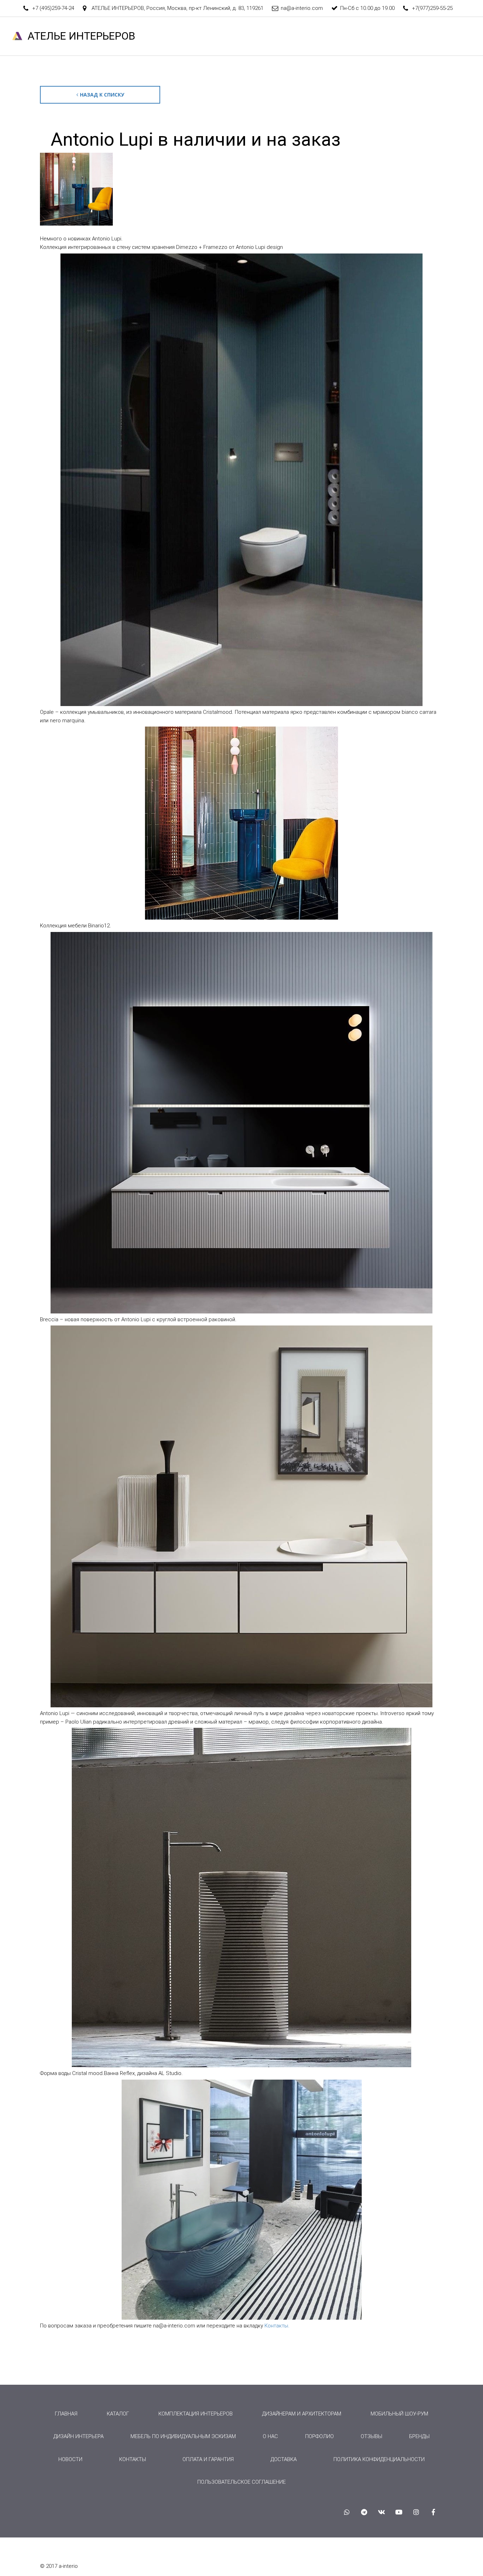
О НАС (158, 36)
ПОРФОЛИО (319, 2436)
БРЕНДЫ (322, 36)
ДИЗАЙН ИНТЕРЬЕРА (78, 2436)
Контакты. (277, 2326)
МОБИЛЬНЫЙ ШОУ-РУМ (399, 2414)
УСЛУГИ (191, 36)
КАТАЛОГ (233, 36)
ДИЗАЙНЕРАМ (118, 36)
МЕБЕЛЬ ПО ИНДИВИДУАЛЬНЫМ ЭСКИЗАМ (183, 2436)
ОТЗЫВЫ (359, 36)
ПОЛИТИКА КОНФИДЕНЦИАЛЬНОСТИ (379, 2459)
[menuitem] (66, 2414)
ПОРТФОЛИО (281, 36)
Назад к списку (102, 95)
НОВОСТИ (440, 36)
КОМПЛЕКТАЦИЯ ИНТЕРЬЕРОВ (196, 2414)
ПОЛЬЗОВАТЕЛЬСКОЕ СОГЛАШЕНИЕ (241, 2482)
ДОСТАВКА (284, 2459)
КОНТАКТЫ (399, 36)
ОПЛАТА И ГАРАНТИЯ (208, 2459)
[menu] (241, 2448)
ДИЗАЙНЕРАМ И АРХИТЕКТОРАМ (302, 2414)
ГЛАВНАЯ (74, 36)
